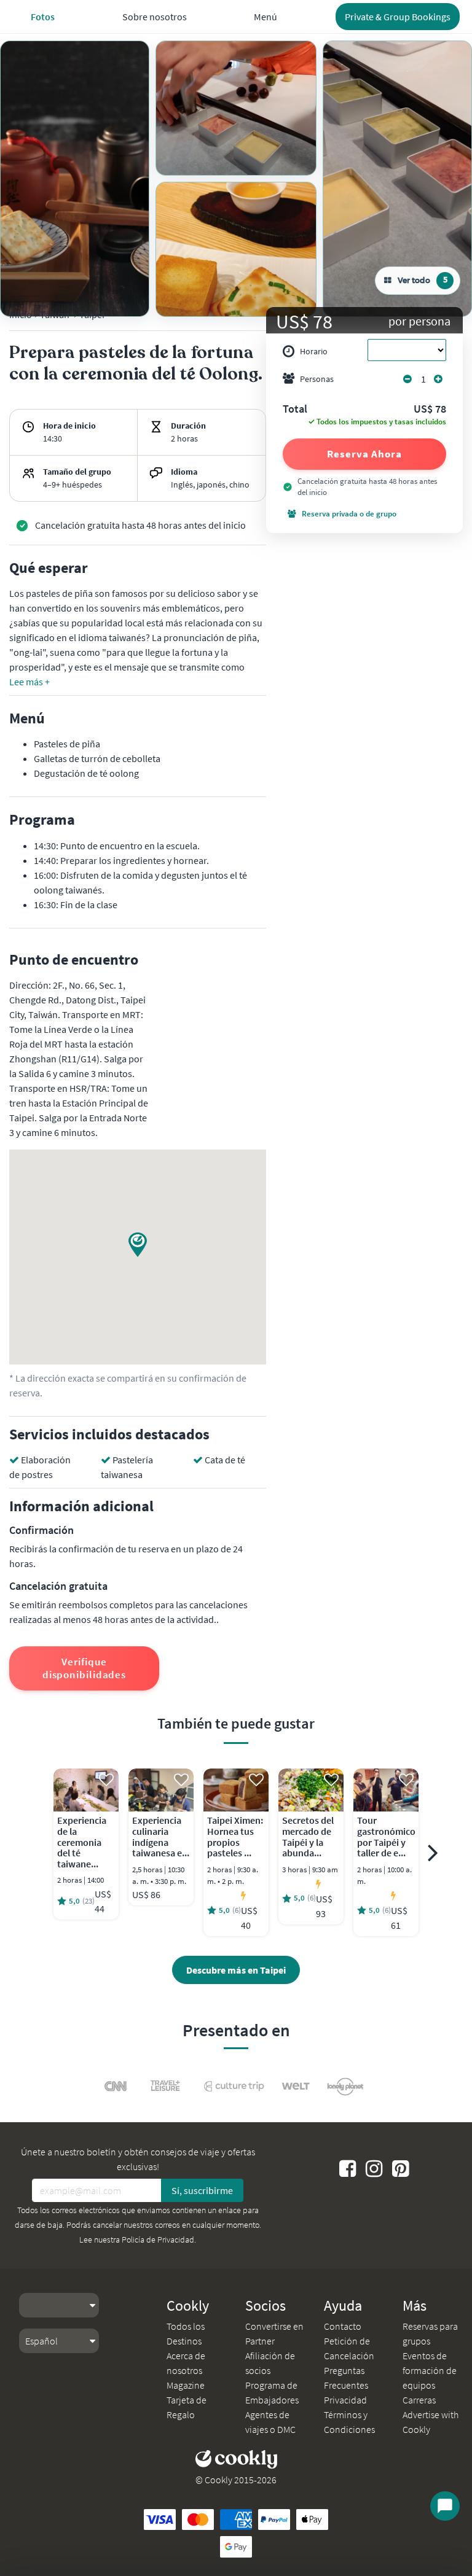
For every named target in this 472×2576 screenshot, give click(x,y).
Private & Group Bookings (398, 17)
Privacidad (345, 2400)
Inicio (21, 314)
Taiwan (55, 314)
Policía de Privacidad (158, 2239)
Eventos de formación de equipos (430, 2370)
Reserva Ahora (364, 454)
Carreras (419, 2400)
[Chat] (445, 2506)
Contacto (343, 2326)
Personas (317, 379)
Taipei (92, 314)
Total (295, 410)
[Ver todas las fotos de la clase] (75, 179)
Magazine (186, 2385)
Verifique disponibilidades (84, 1668)
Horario (314, 351)
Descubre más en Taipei (236, 1970)
